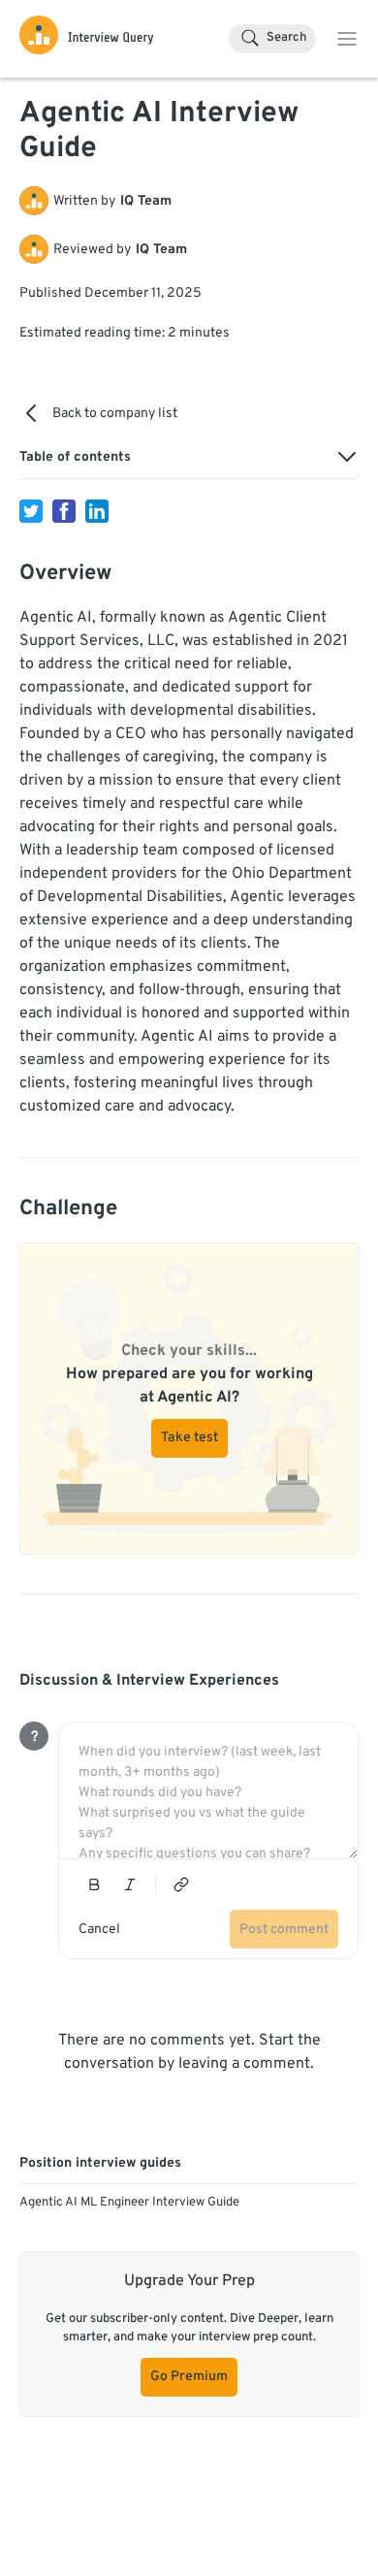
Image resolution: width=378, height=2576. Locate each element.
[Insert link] (181, 1884)
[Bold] (94, 1884)
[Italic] (130, 1884)
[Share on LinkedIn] (97, 511)
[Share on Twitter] (31, 511)
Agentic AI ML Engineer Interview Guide (129, 2203)
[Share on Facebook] (64, 511)
